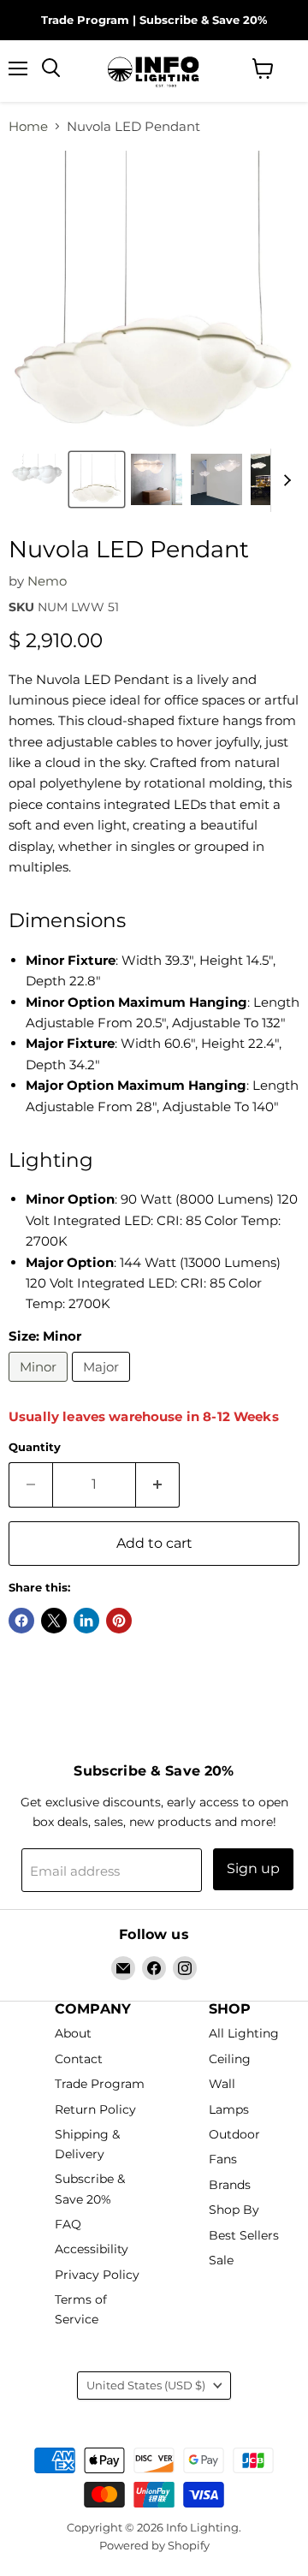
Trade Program (85, 20)
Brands (230, 2185)
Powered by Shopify (154, 2545)
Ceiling (230, 2059)
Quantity (35, 1447)
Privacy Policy (97, 2275)
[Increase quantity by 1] (158, 1484)
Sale (221, 2261)
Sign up (253, 1868)
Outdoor (234, 2134)
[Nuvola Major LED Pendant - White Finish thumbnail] (37, 479)
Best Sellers (244, 2235)
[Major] (103, 1386)
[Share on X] (54, 1621)
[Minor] (40, 1386)
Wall (222, 2084)
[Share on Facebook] (21, 1621)
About (73, 2034)
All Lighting (244, 2034)
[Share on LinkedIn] (86, 1621)
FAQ (68, 2224)
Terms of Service (81, 2310)
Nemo (47, 581)
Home (28, 126)
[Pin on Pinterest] (119, 1621)
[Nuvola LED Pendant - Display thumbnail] (157, 479)
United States (146, 2385)
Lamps (229, 2109)
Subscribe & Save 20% (203, 20)
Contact (79, 2059)
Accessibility (92, 2250)
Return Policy (95, 2109)
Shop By (234, 2210)
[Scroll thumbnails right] (284, 480)
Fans (223, 2160)
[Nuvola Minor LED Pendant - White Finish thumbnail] (97, 479)
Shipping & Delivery (87, 2144)
